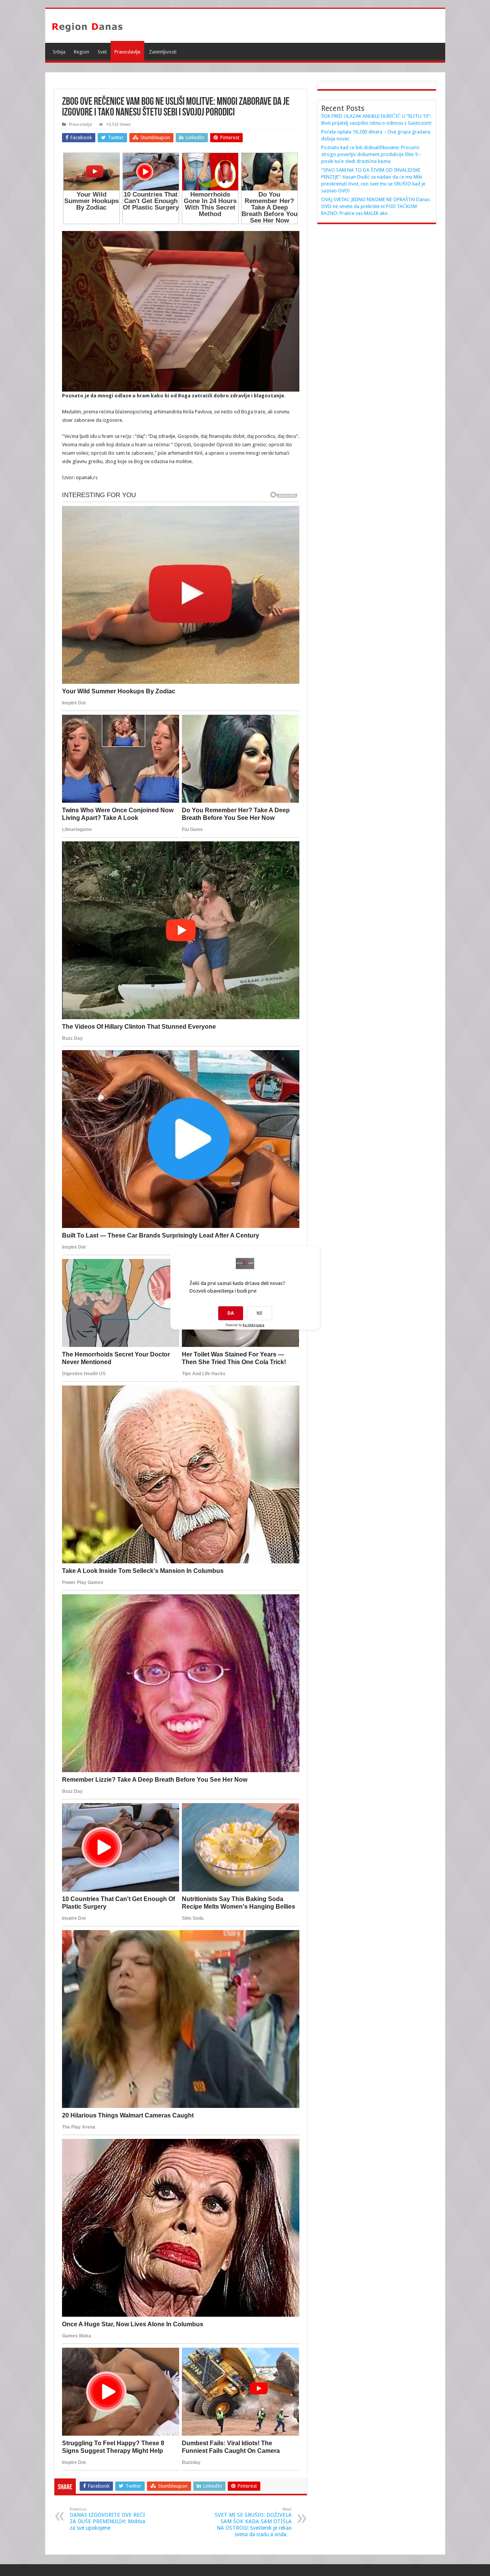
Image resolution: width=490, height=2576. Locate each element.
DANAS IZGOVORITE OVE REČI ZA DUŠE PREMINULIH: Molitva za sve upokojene (107, 2519)
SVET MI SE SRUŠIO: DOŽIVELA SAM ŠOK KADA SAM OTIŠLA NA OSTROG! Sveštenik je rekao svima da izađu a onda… (253, 2522)
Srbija (59, 52)
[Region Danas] (87, 26)
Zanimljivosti (163, 52)
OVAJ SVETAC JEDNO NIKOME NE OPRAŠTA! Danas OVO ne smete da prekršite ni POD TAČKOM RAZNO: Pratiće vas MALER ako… (376, 206)
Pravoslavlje (127, 52)
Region (82, 52)
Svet (102, 52)
